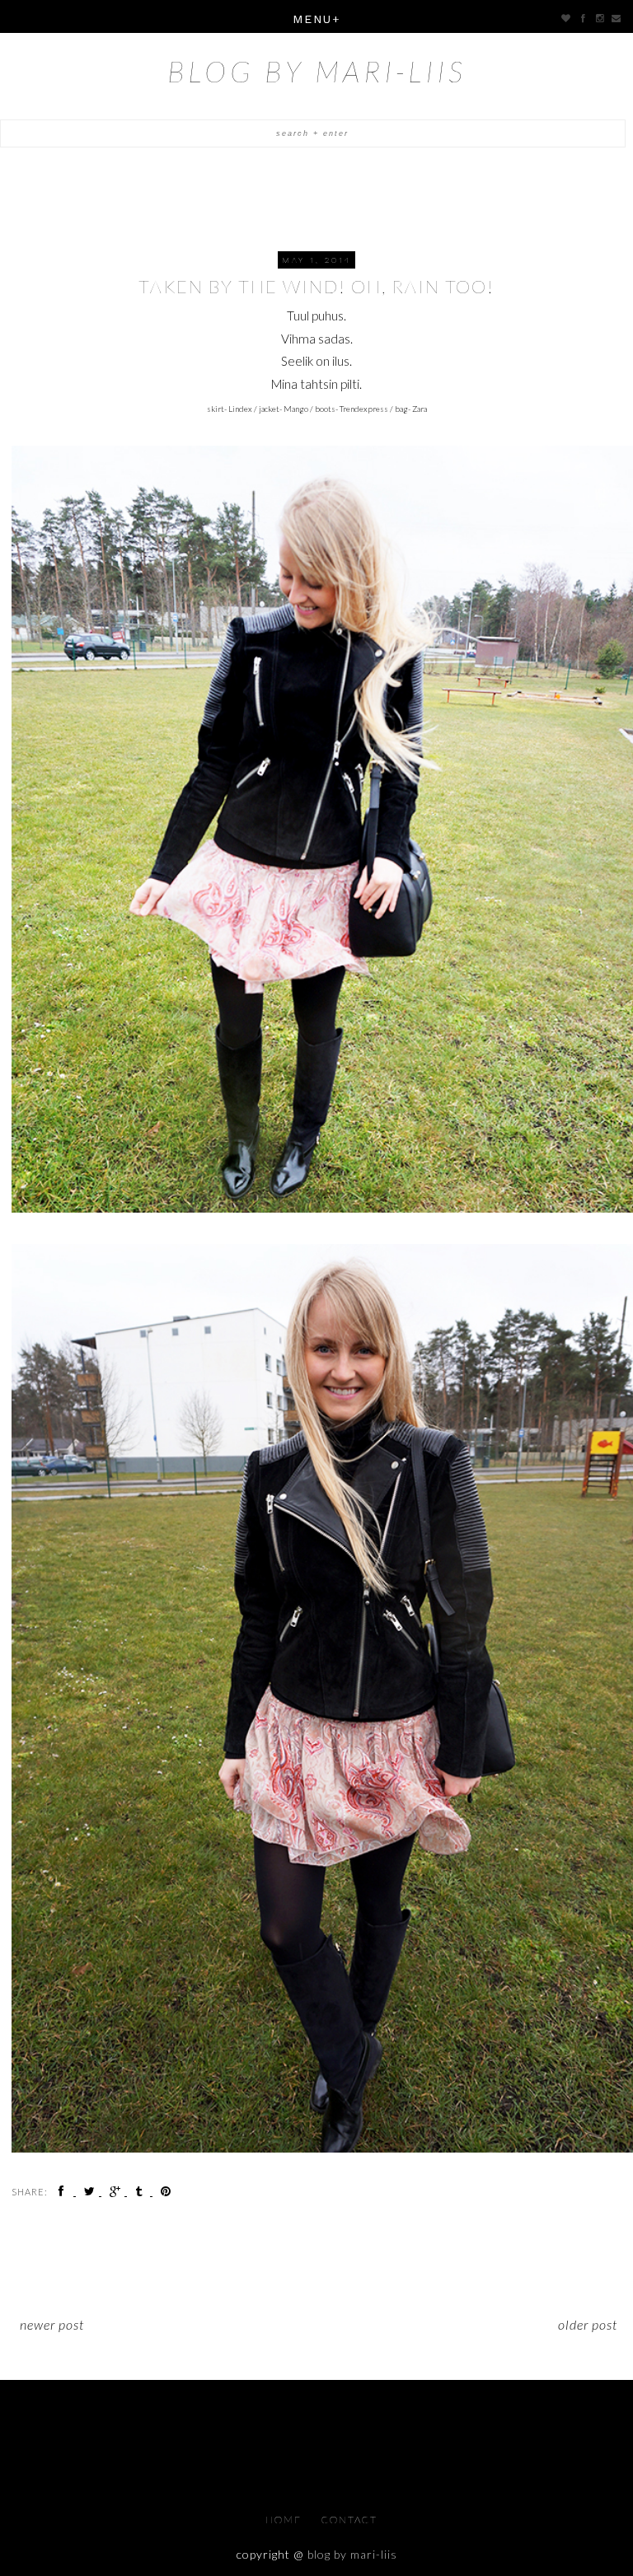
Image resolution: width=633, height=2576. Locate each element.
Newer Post (52, 2324)
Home (285, 2520)
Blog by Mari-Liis (317, 71)
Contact (349, 2520)
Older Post (588, 2324)
